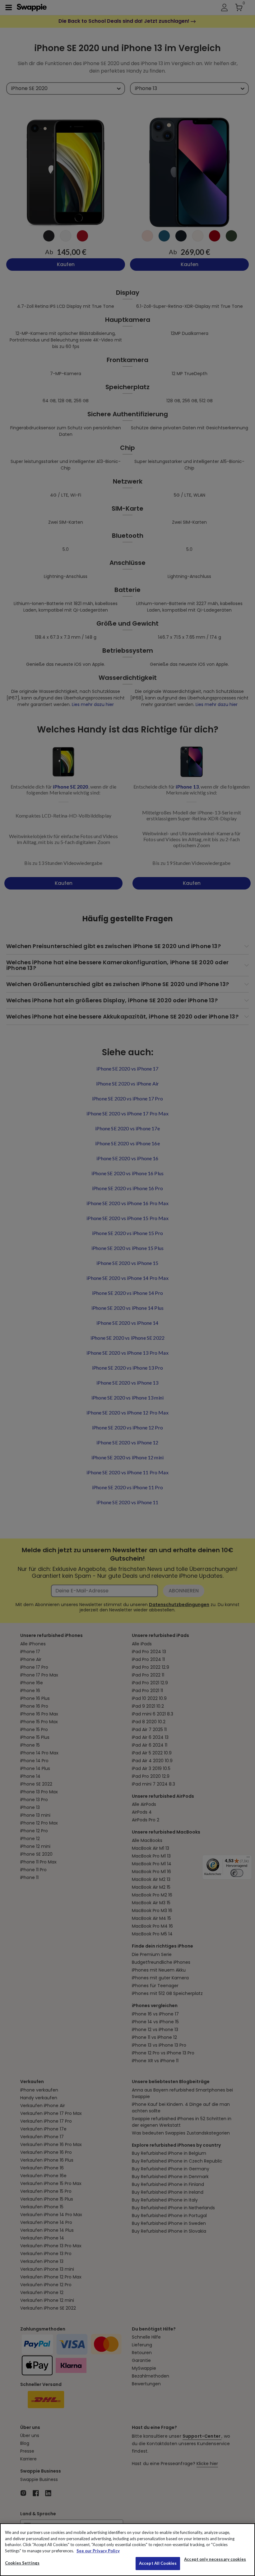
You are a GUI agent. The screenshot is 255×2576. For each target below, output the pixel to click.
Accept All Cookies (158, 2563)
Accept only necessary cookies (215, 2559)
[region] (127, 2550)
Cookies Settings (22, 2563)
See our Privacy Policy (98, 2551)
